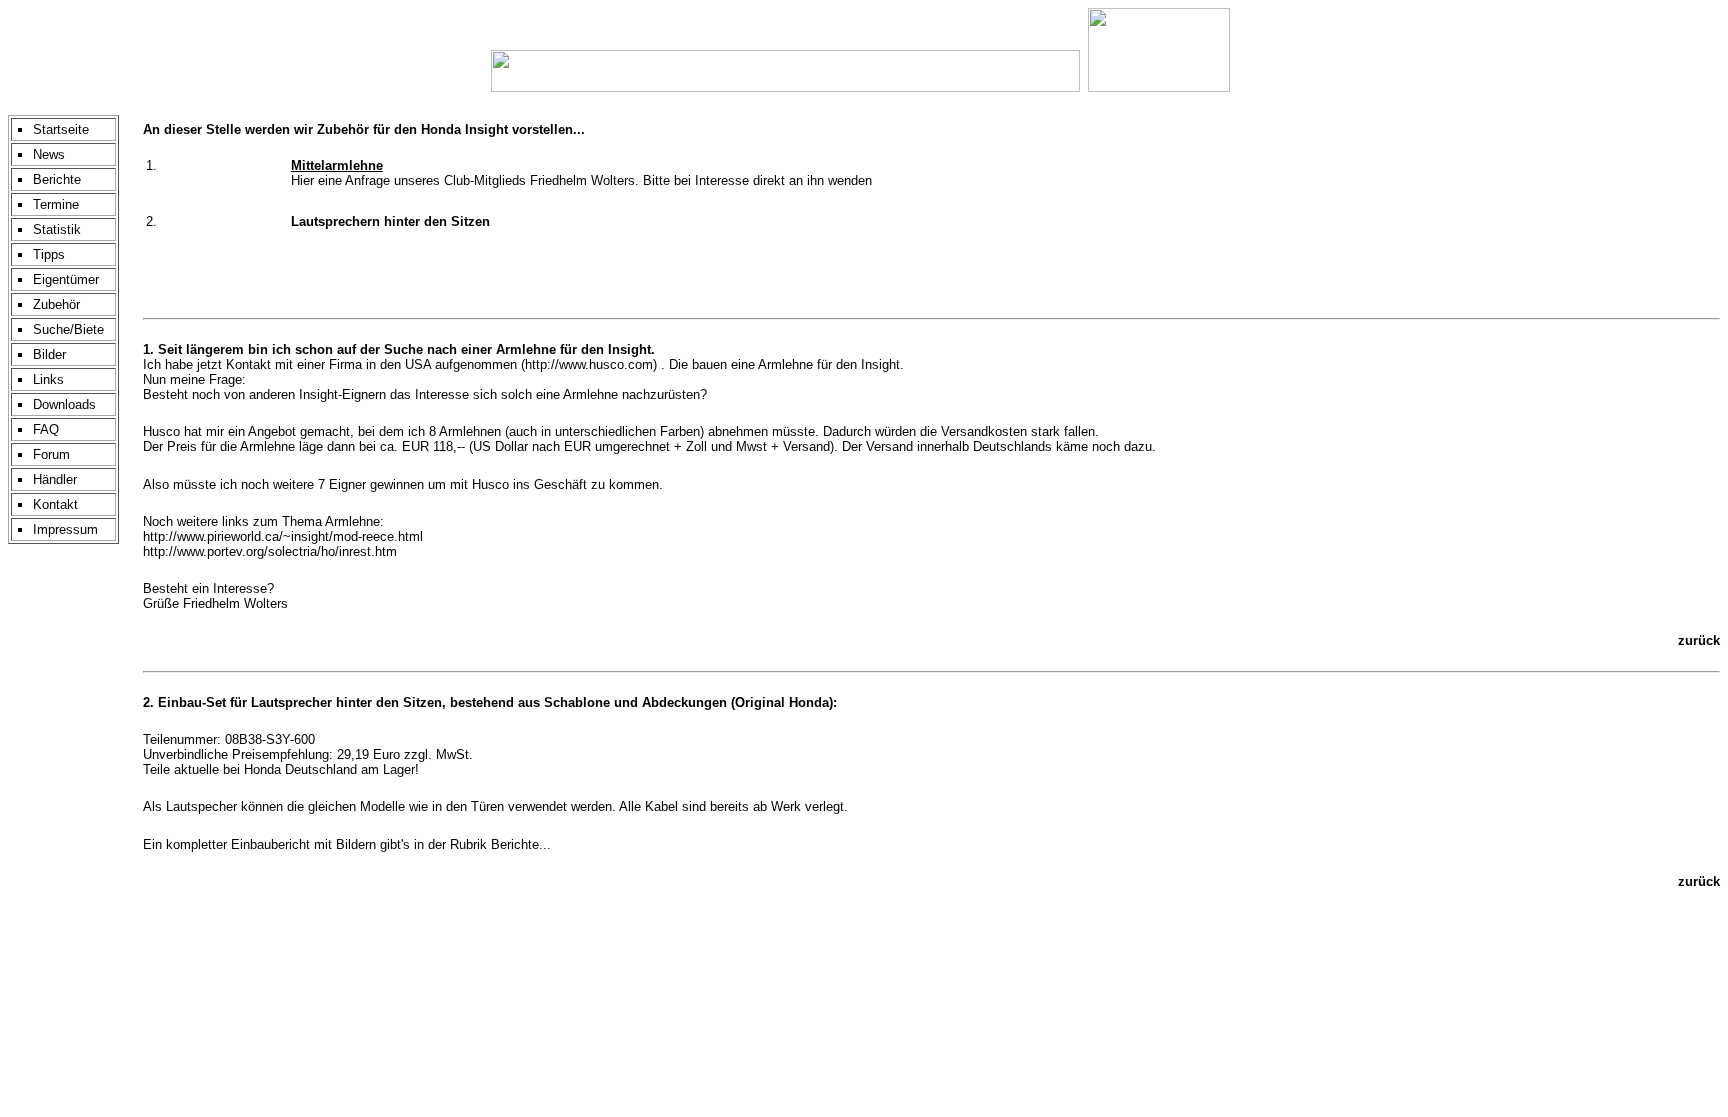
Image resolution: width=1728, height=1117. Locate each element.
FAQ (46, 429)
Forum (51, 454)
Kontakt (55, 504)
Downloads (64, 404)
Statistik (57, 229)
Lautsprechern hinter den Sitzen (390, 221)
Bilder (49, 354)
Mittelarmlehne (337, 165)
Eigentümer (66, 279)
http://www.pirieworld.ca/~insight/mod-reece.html (283, 536)
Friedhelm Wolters (582, 180)
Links (48, 379)
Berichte (57, 179)
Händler (55, 479)
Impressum (65, 529)
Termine (56, 204)
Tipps (49, 254)
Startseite (61, 129)
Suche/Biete (68, 329)
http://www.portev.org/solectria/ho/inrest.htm (270, 551)
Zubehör (56, 304)
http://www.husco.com (589, 364)
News (49, 154)
